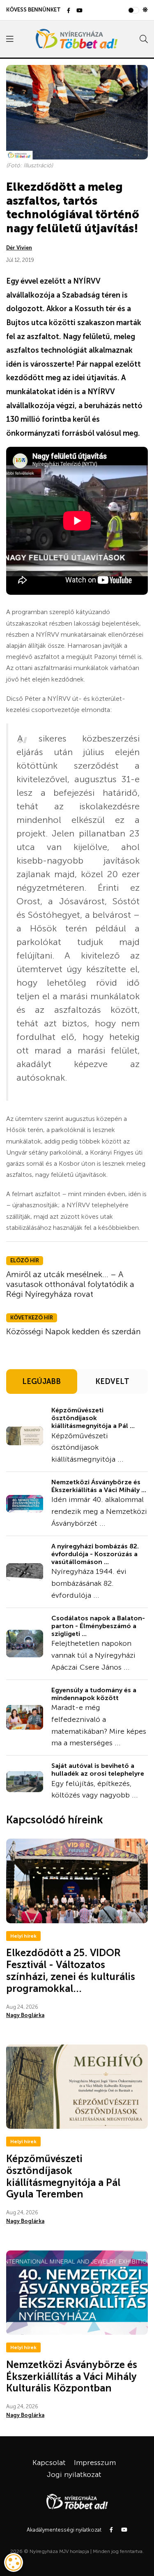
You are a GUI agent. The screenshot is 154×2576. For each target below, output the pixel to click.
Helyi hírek (23, 1936)
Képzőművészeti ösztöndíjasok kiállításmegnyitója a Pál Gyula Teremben (63, 2176)
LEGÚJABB (41, 1382)
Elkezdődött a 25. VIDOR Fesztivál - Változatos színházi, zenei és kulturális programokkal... (71, 1970)
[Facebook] (69, 11)
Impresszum (95, 2463)
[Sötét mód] (145, 10)
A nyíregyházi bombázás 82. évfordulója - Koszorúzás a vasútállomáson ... (95, 1554)
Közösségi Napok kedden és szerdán (74, 1331)
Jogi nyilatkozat (74, 2474)
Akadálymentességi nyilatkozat (64, 2530)
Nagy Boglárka (25, 2015)
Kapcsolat (49, 2463)
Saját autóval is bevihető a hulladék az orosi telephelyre (98, 1770)
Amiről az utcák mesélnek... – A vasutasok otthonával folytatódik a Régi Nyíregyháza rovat (70, 1284)
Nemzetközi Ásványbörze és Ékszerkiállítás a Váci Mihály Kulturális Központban (72, 2376)
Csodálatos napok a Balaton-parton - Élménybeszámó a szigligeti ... (98, 1626)
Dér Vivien (19, 248)
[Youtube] (79, 11)
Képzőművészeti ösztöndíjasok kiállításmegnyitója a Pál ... (93, 1418)
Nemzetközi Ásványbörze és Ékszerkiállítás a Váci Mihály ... (99, 1486)
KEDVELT (112, 1382)
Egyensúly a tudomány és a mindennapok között (94, 1694)
